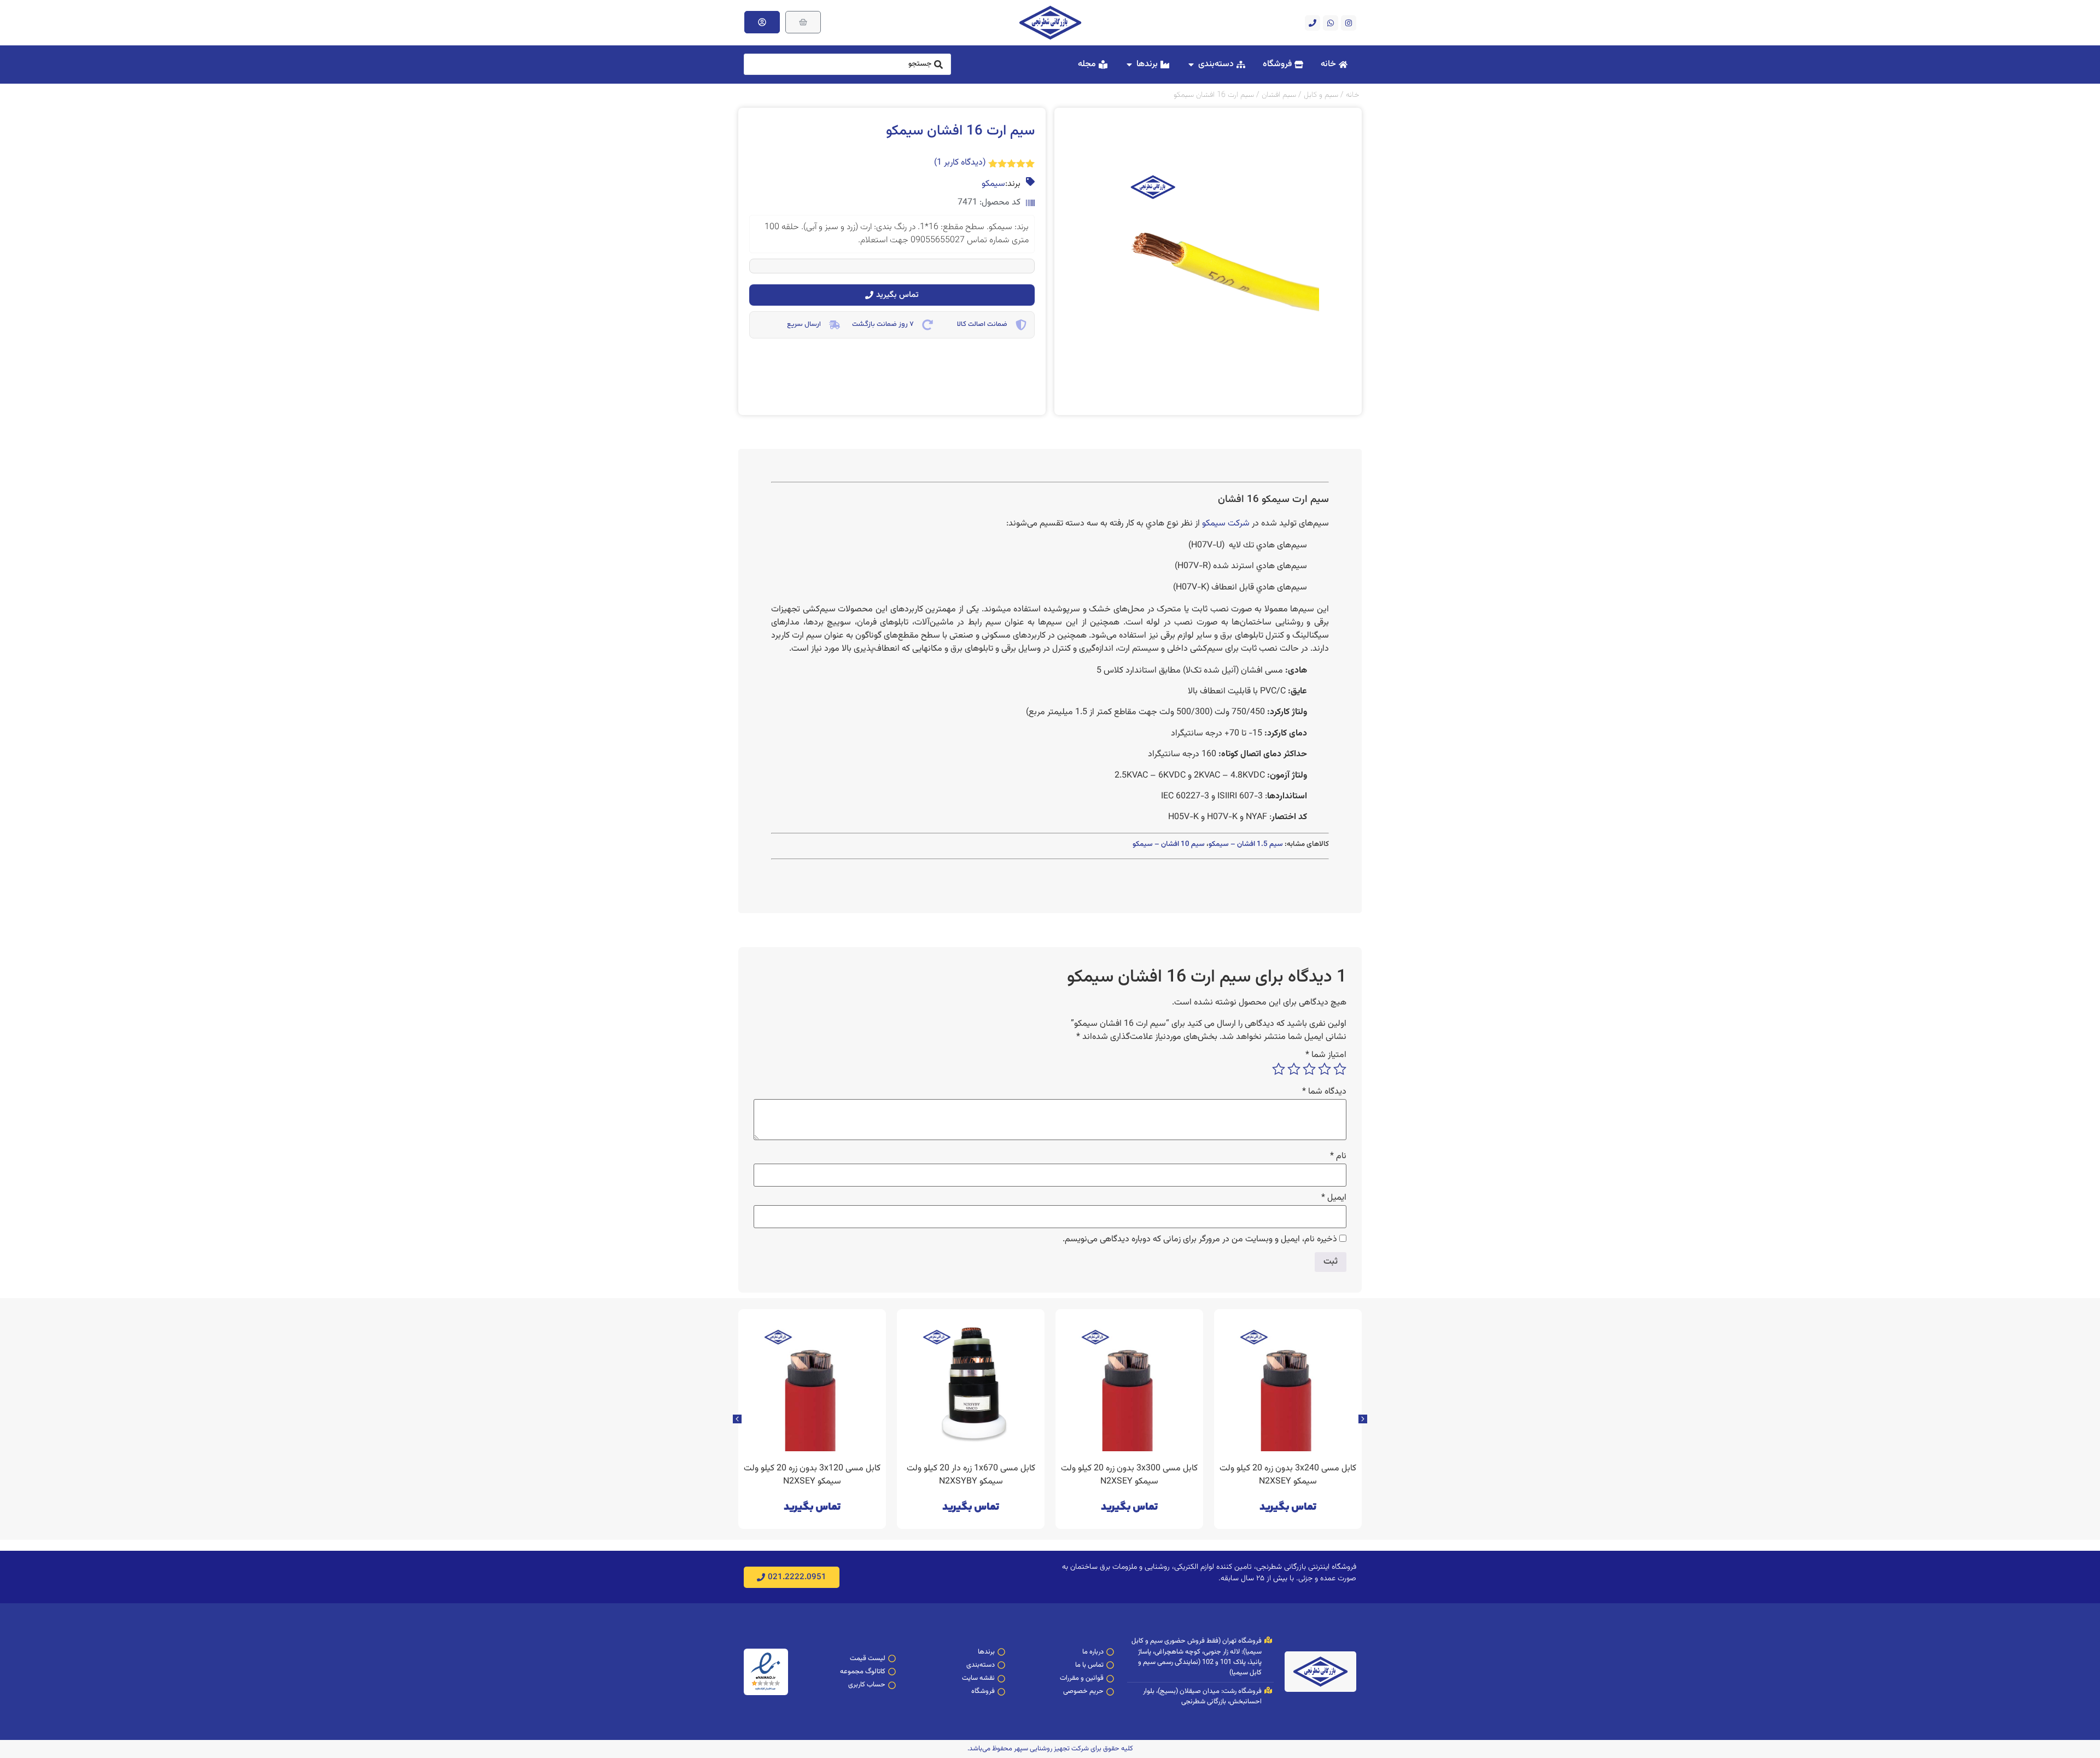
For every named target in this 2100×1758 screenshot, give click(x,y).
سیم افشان (1279, 95)
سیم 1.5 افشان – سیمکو (1246, 844)
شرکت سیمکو (1226, 524)
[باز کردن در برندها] (1129, 65)
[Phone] (1312, 23)
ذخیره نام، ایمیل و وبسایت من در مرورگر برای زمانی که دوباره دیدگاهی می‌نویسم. (1200, 1240)
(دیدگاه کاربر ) (960, 163)
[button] (737, 1419)
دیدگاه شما (1324, 1092)
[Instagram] (1349, 23)
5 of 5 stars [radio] (1279, 1069)
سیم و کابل (1321, 95)
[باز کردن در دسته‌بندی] (1191, 65)
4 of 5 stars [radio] (1294, 1069)
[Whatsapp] (1331, 23)
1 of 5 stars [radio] (1340, 1069)
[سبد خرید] (803, 22)
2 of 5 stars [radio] (1325, 1069)
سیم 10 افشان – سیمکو (1169, 844)
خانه (1352, 95)
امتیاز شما (1326, 1055)
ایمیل (1334, 1198)
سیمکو (993, 184)
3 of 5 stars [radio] (1309, 1069)
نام (1338, 1157)
